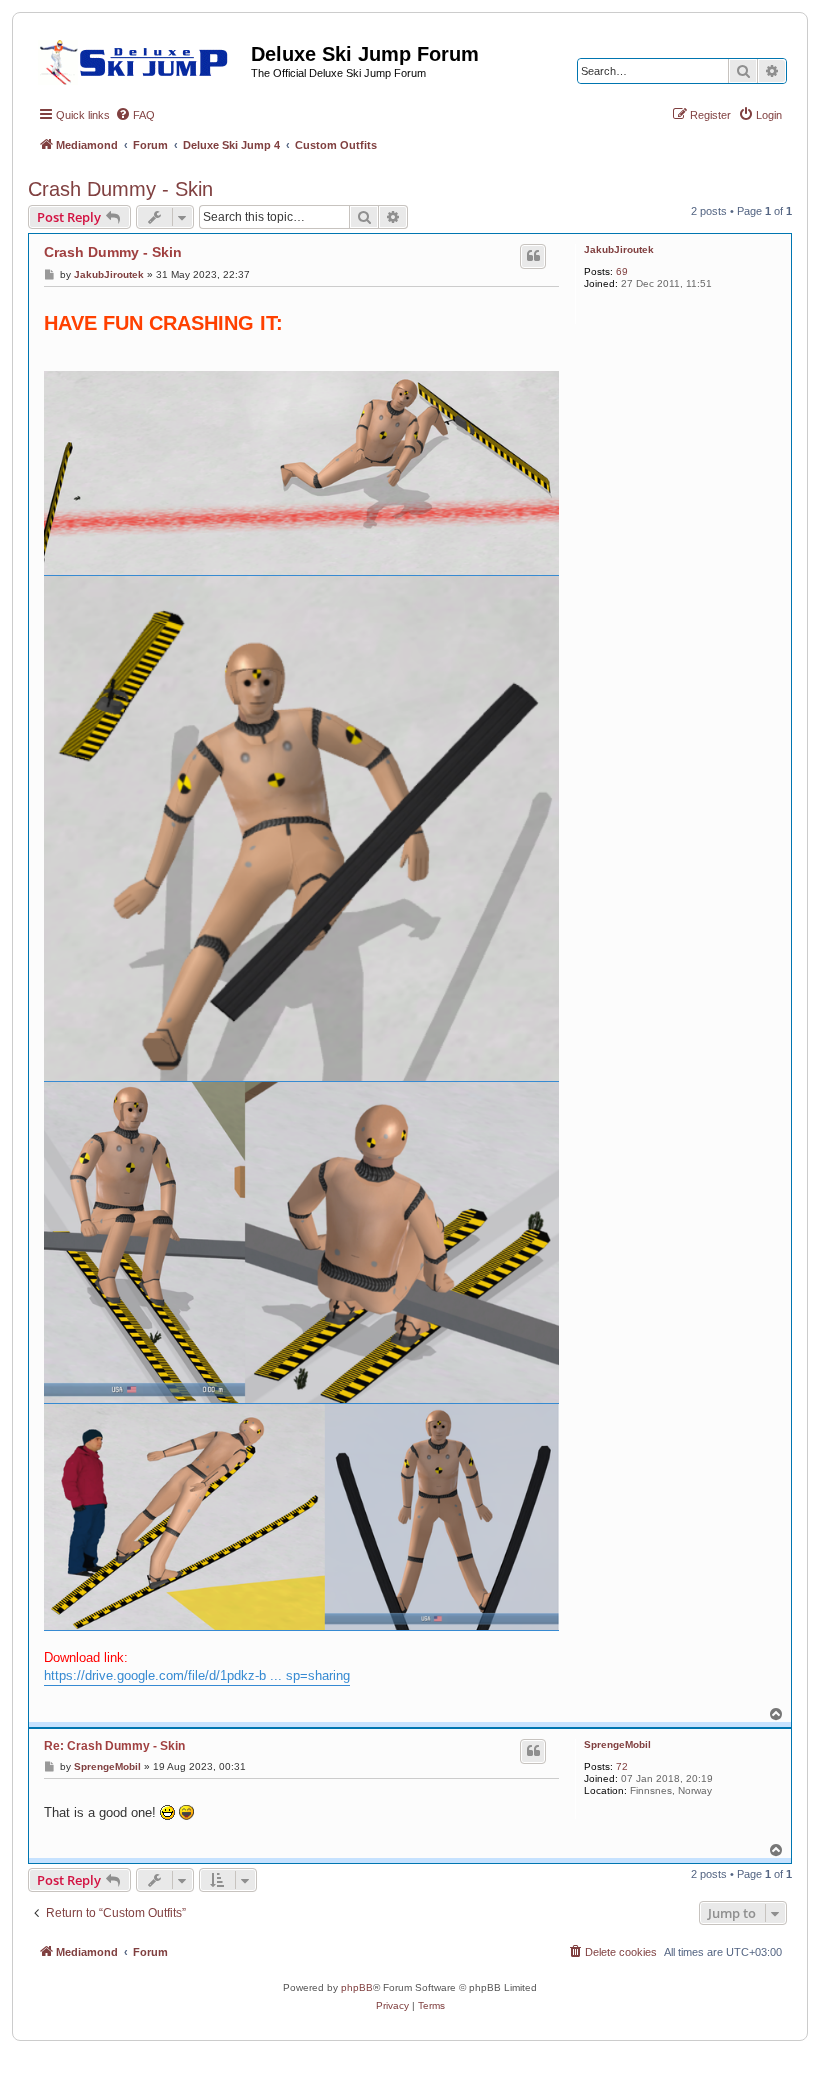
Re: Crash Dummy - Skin (114, 1746)
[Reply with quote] (533, 256)
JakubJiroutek (619, 249)
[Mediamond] (139, 59)
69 (622, 271)
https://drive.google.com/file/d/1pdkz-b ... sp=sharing (197, 1675)
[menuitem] (135, 115)
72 (622, 1766)
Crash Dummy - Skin (120, 189)
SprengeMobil (617, 1744)
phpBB (357, 1987)
